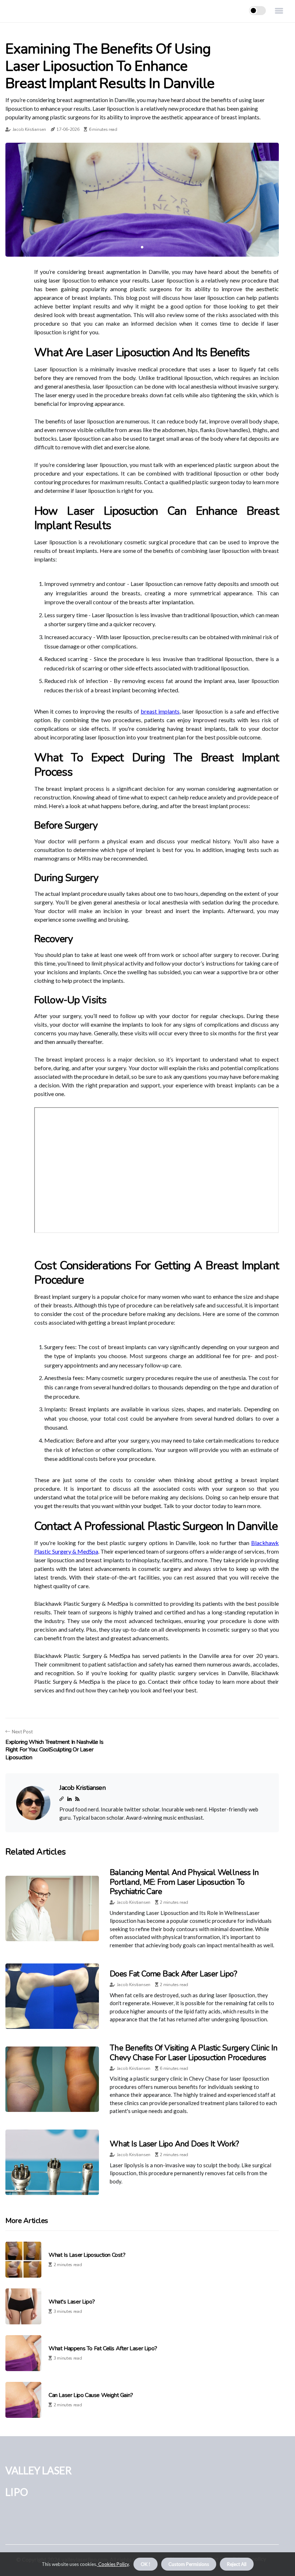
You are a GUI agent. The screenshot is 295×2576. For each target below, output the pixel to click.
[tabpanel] (142, 200)
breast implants (160, 711)
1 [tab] (142, 247)
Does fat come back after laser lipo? (173, 1974)
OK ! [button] (146, 2564)
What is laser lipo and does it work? (174, 2144)
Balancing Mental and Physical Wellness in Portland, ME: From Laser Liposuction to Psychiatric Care (184, 1882)
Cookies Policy (113, 2564)
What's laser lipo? (72, 2302)
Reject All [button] (237, 2564)
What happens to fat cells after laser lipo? (103, 2349)
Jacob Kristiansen (29, 129)
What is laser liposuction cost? (87, 2255)
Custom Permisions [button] (189, 2564)
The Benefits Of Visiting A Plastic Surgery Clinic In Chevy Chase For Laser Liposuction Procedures (194, 2053)
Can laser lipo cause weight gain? (91, 2395)
